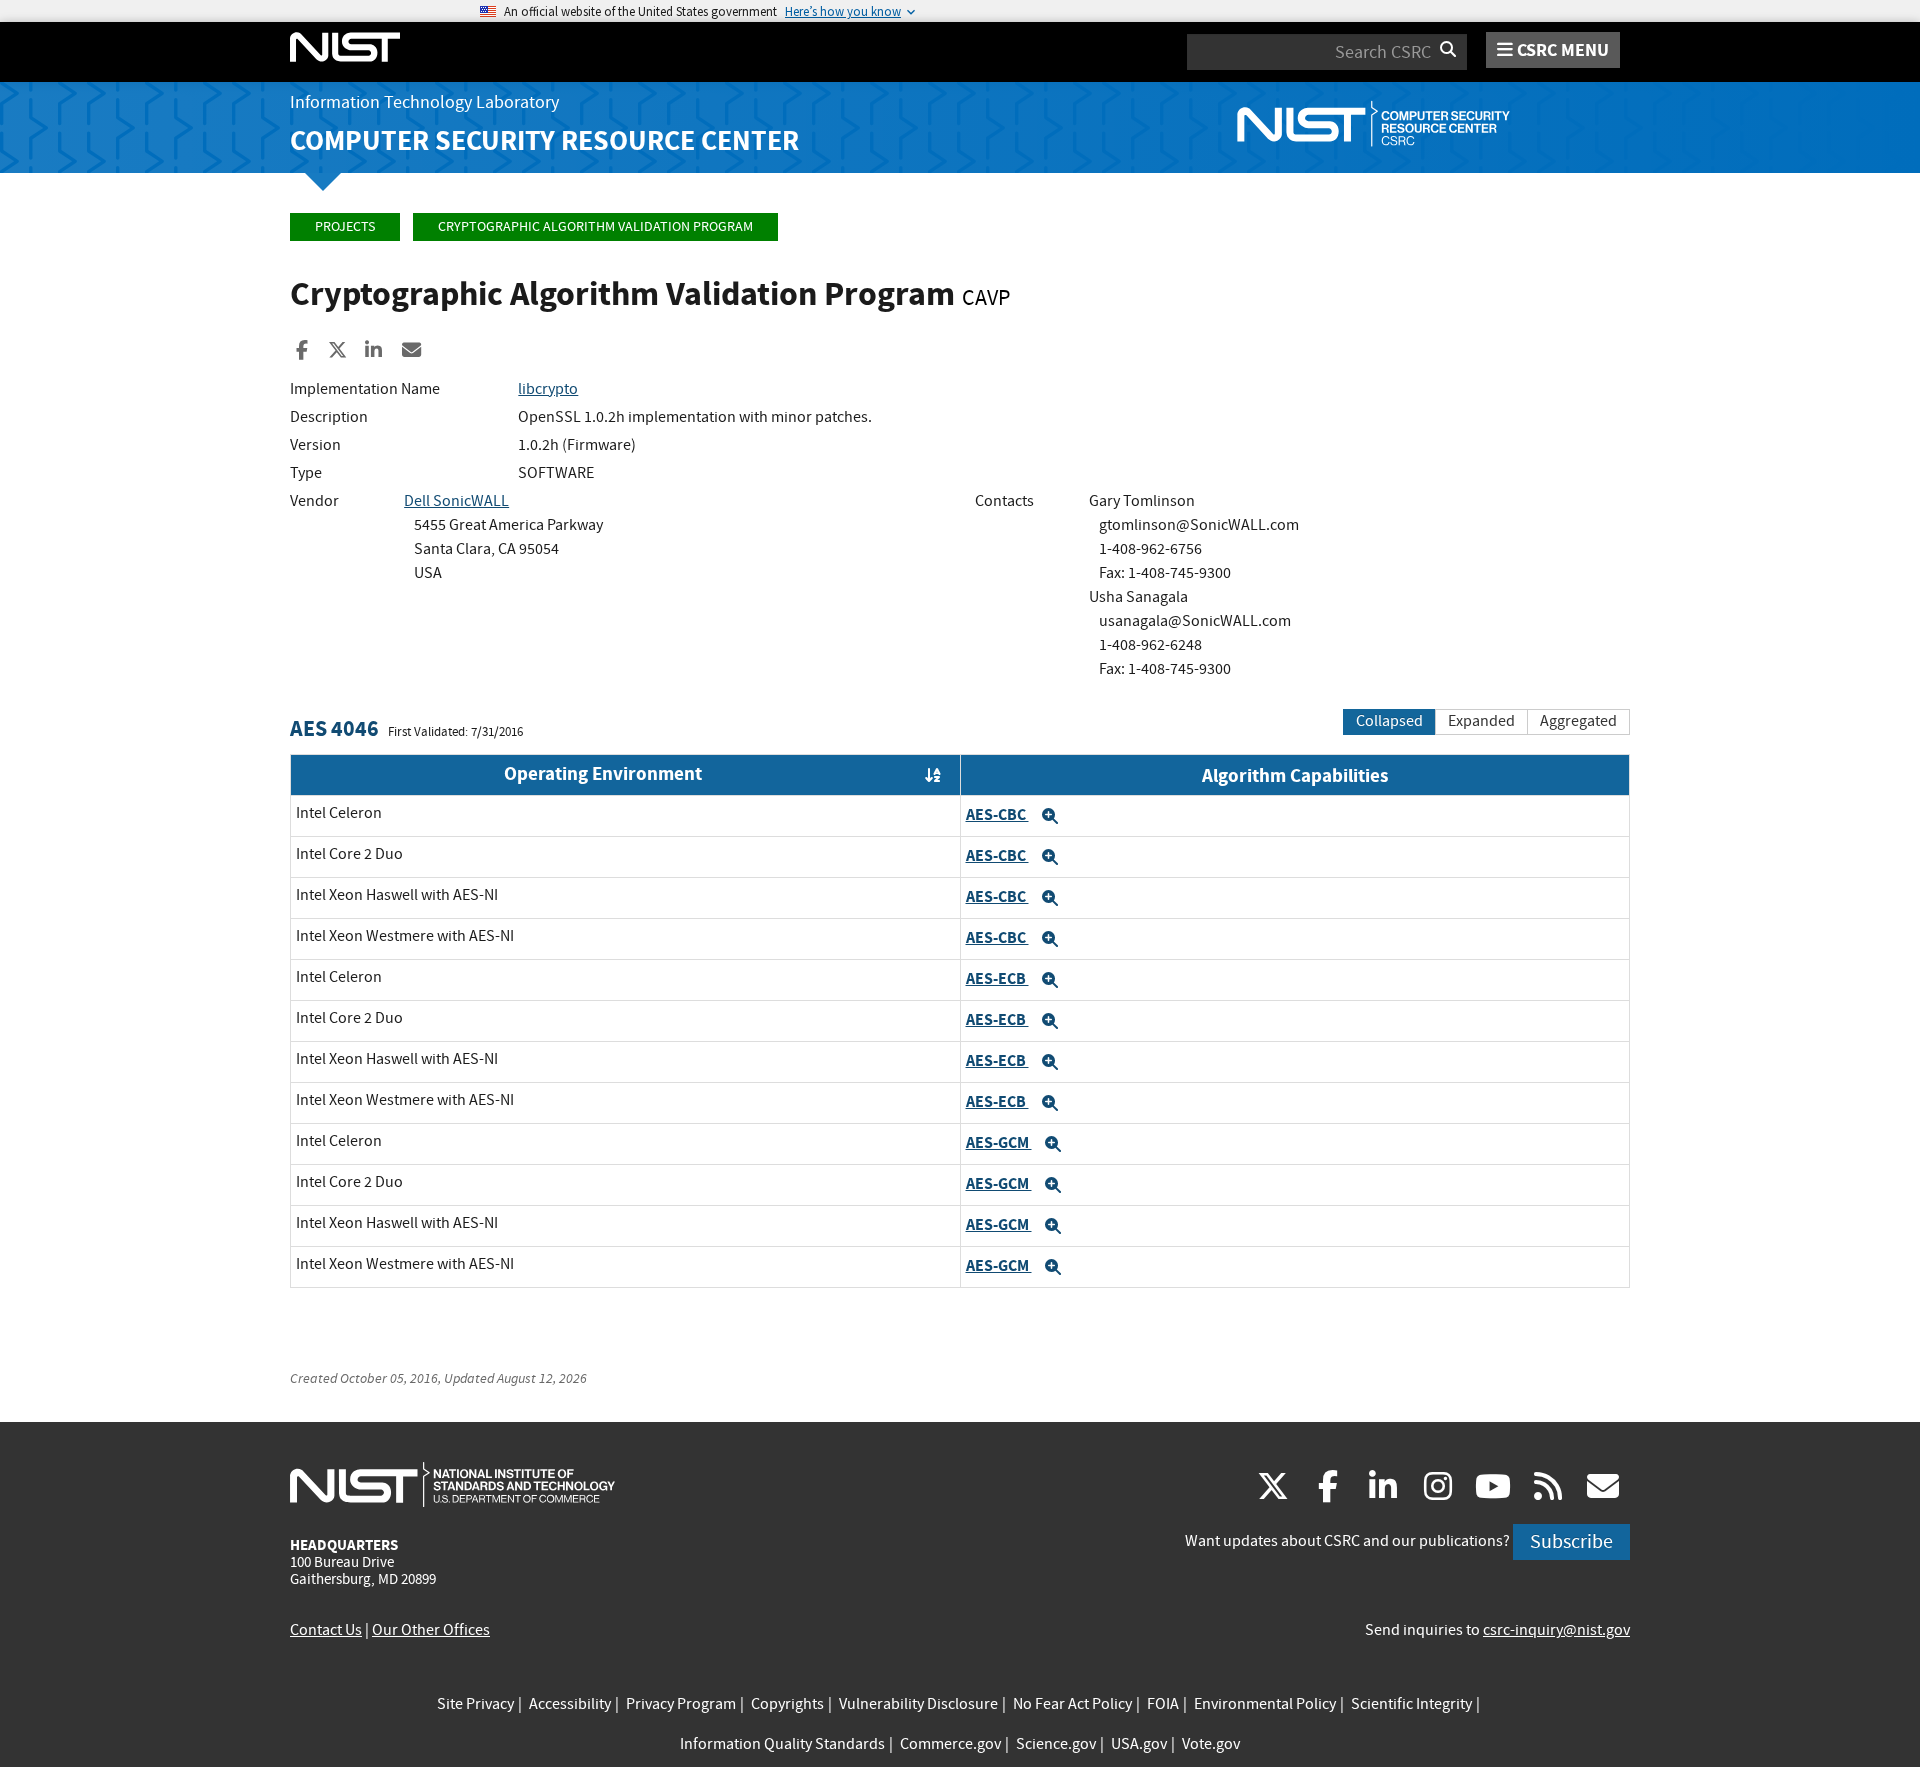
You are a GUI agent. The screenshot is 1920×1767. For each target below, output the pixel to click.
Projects (345, 226)
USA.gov (1139, 1744)
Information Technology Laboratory (424, 102)
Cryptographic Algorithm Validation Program (595, 226)
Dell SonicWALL (456, 501)
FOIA (1163, 1704)
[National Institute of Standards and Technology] (452, 1484)
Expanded (1481, 721)
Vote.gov (1211, 1744)
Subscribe (1571, 1541)
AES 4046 (334, 728)
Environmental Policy (1265, 1704)
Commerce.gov (950, 1744)
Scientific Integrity (1411, 1704)
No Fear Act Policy (1072, 1704)
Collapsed (1389, 721)
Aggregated (1578, 721)
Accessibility (570, 1704)
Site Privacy (475, 1704)
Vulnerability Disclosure (918, 1704)
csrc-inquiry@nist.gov (1556, 1630)
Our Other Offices (431, 1630)
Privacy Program (681, 1704)
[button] (1050, 816)
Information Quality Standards (782, 1744)
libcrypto (548, 389)
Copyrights (787, 1704)
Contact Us (326, 1630)
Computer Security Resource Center (544, 140)
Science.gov (1056, 1744)
